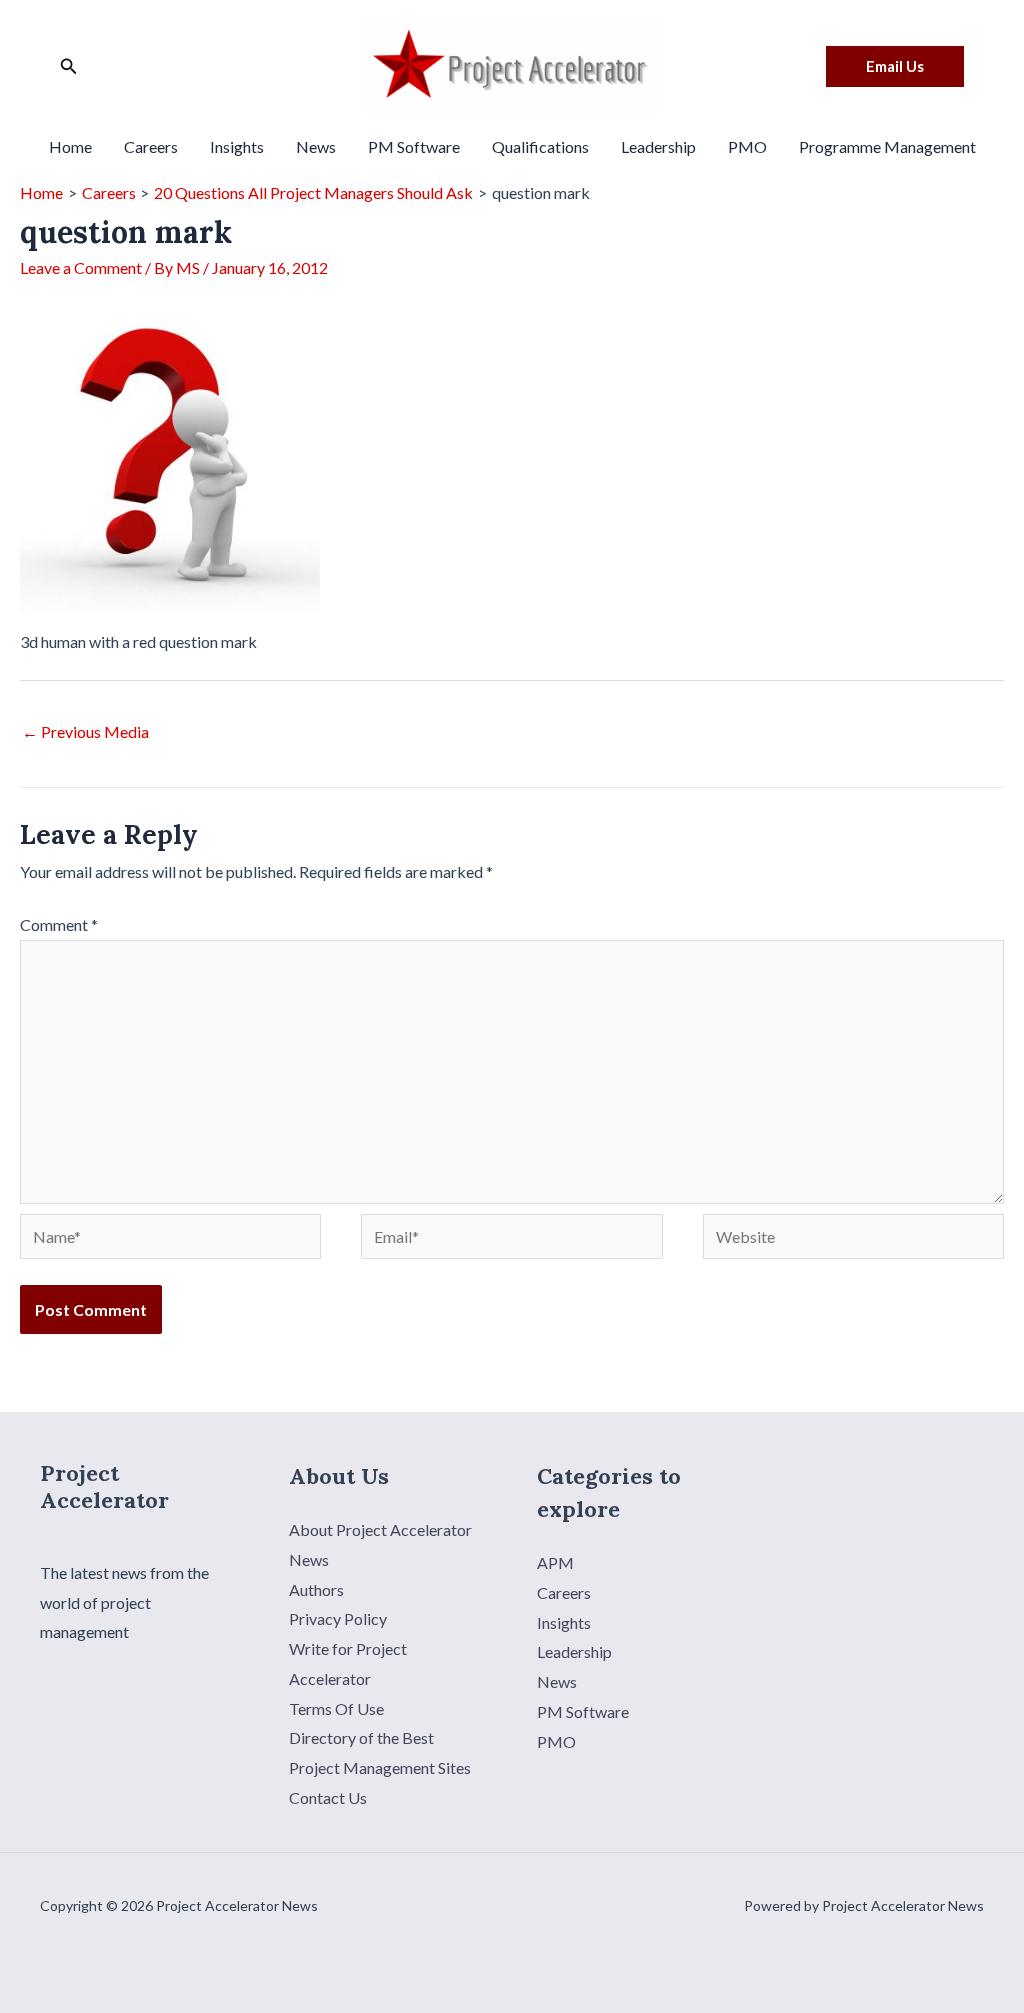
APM (555, 1562)
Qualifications (540, 146)
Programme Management (887, 146)
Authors (316, 1589)
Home (70, 146)
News (316, 146)
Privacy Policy (338, 1618)
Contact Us (328, 1797)
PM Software (414, 146)
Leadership (658, 146)
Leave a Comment (81, 267)
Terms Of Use (336, 1708)
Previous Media (85, 731)
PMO (747, 146)
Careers (151, 146)
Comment (59, 924)
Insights (237, 146)
